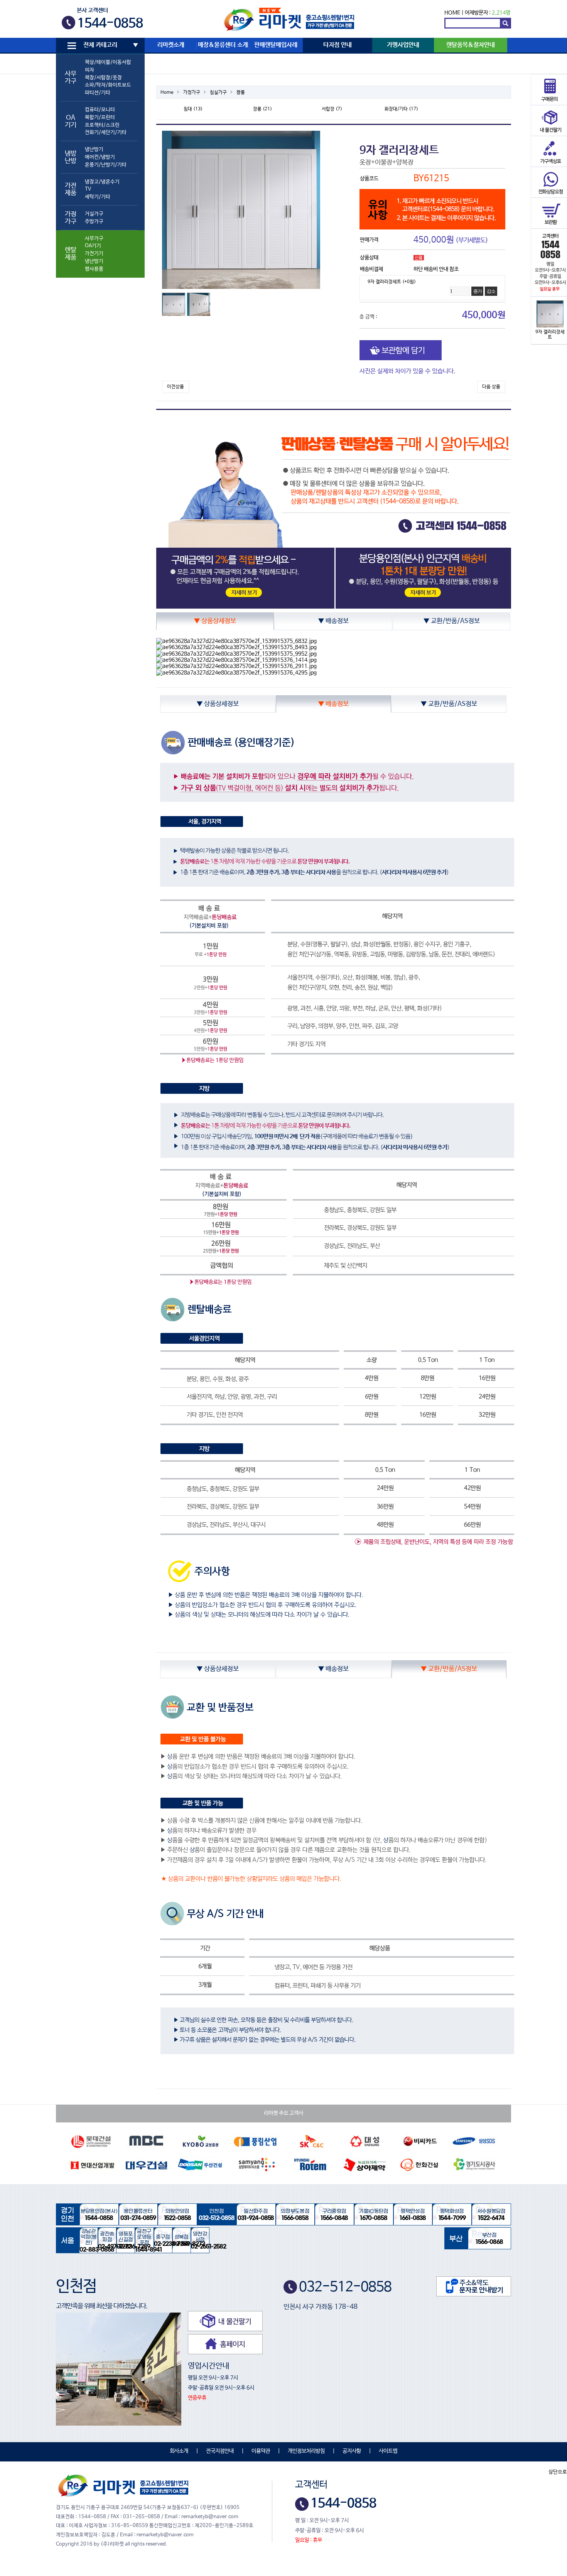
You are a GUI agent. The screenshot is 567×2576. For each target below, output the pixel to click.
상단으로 (558, 2472)
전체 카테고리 (100, 45)
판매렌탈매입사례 (276, 45)
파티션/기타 (98, 93)
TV (88, 189)
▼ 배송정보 (333, 621)
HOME (452, 13)
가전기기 (94, 254)
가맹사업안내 (403, 45)
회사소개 (179, 2451)
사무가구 (94, 239)
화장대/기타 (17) (401, 109)
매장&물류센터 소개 (223, 45)
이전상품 (175, 387)
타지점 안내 (337, 45)
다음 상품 (491, 387)
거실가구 (94, 214)
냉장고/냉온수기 (102, 182)
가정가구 (192, 93)
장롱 (241, 93)
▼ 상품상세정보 (215, 621)
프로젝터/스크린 (102, 125)
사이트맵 (388, 2451)
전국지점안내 (220, 2451)
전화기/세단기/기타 (106, 132)
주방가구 (94, 222)
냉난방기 (94, 149)
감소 (491, 291)
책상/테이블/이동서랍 (108, 62)
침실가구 (218, 93)
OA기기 (93, 246)
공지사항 (352, 2451)
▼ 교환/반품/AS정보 (452, 621)
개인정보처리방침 (306, 2451)
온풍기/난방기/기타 (106, 165)
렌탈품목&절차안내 (471, 45)
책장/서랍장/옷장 (103, 78)
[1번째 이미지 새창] (174, 304)
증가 (478, 291)
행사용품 (94, 269)
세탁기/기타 (98, 197)
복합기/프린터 (100, 117)
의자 (89, 70)
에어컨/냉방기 (100, 157)
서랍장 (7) (332, 109)
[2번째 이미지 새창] (199, 304)
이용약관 (261, 2451)
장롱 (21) (262, 109)
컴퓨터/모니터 (100, 110)
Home (167, 93)
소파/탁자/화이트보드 (108, 85)
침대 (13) (193, 109)
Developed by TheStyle (351, 2540)
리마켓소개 (171, 45)
